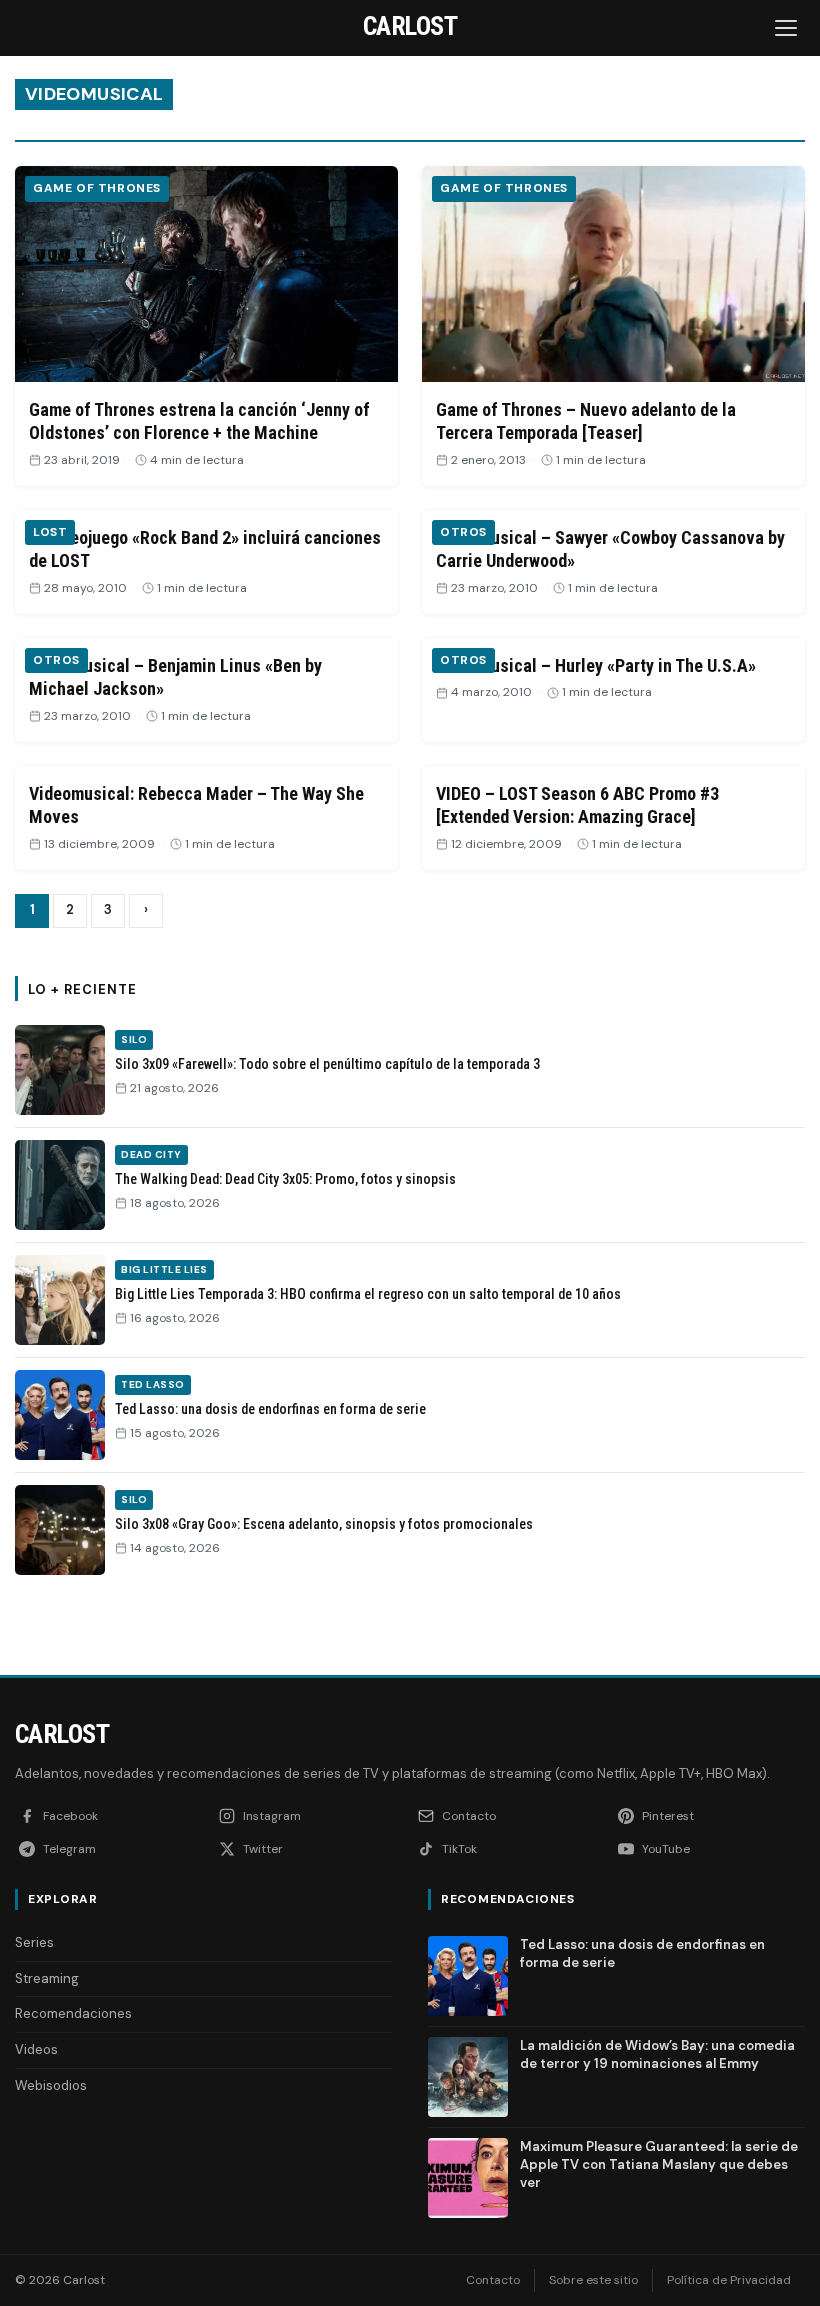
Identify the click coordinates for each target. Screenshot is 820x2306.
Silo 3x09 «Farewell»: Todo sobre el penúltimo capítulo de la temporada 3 (327, 1064)
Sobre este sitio (593, 2280)
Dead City (151, 1154)
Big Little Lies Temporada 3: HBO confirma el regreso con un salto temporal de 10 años (368, 1294)
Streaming (47, 1978)
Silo (134, 1039)
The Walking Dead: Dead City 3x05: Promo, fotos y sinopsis (285, 1179)
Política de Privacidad (729, 2280)
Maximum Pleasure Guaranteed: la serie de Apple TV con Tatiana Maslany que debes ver (659, 2164)
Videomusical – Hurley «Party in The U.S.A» (596, 665)
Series (34, 1942)
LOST (50, 532)
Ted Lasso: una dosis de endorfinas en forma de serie (270, 1409)
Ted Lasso (153, 1384)
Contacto (493, 2280)
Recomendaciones (73, 2013)
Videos (36, 2049)
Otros (463, 532)
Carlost (62, 1734)
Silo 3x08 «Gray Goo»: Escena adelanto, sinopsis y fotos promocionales (324, 1524)
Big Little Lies (164, 1269)
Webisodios (51, 2085)
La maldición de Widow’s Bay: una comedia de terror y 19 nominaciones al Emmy (657, 2054)
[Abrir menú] (788, 28)
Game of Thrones (97, 188)
